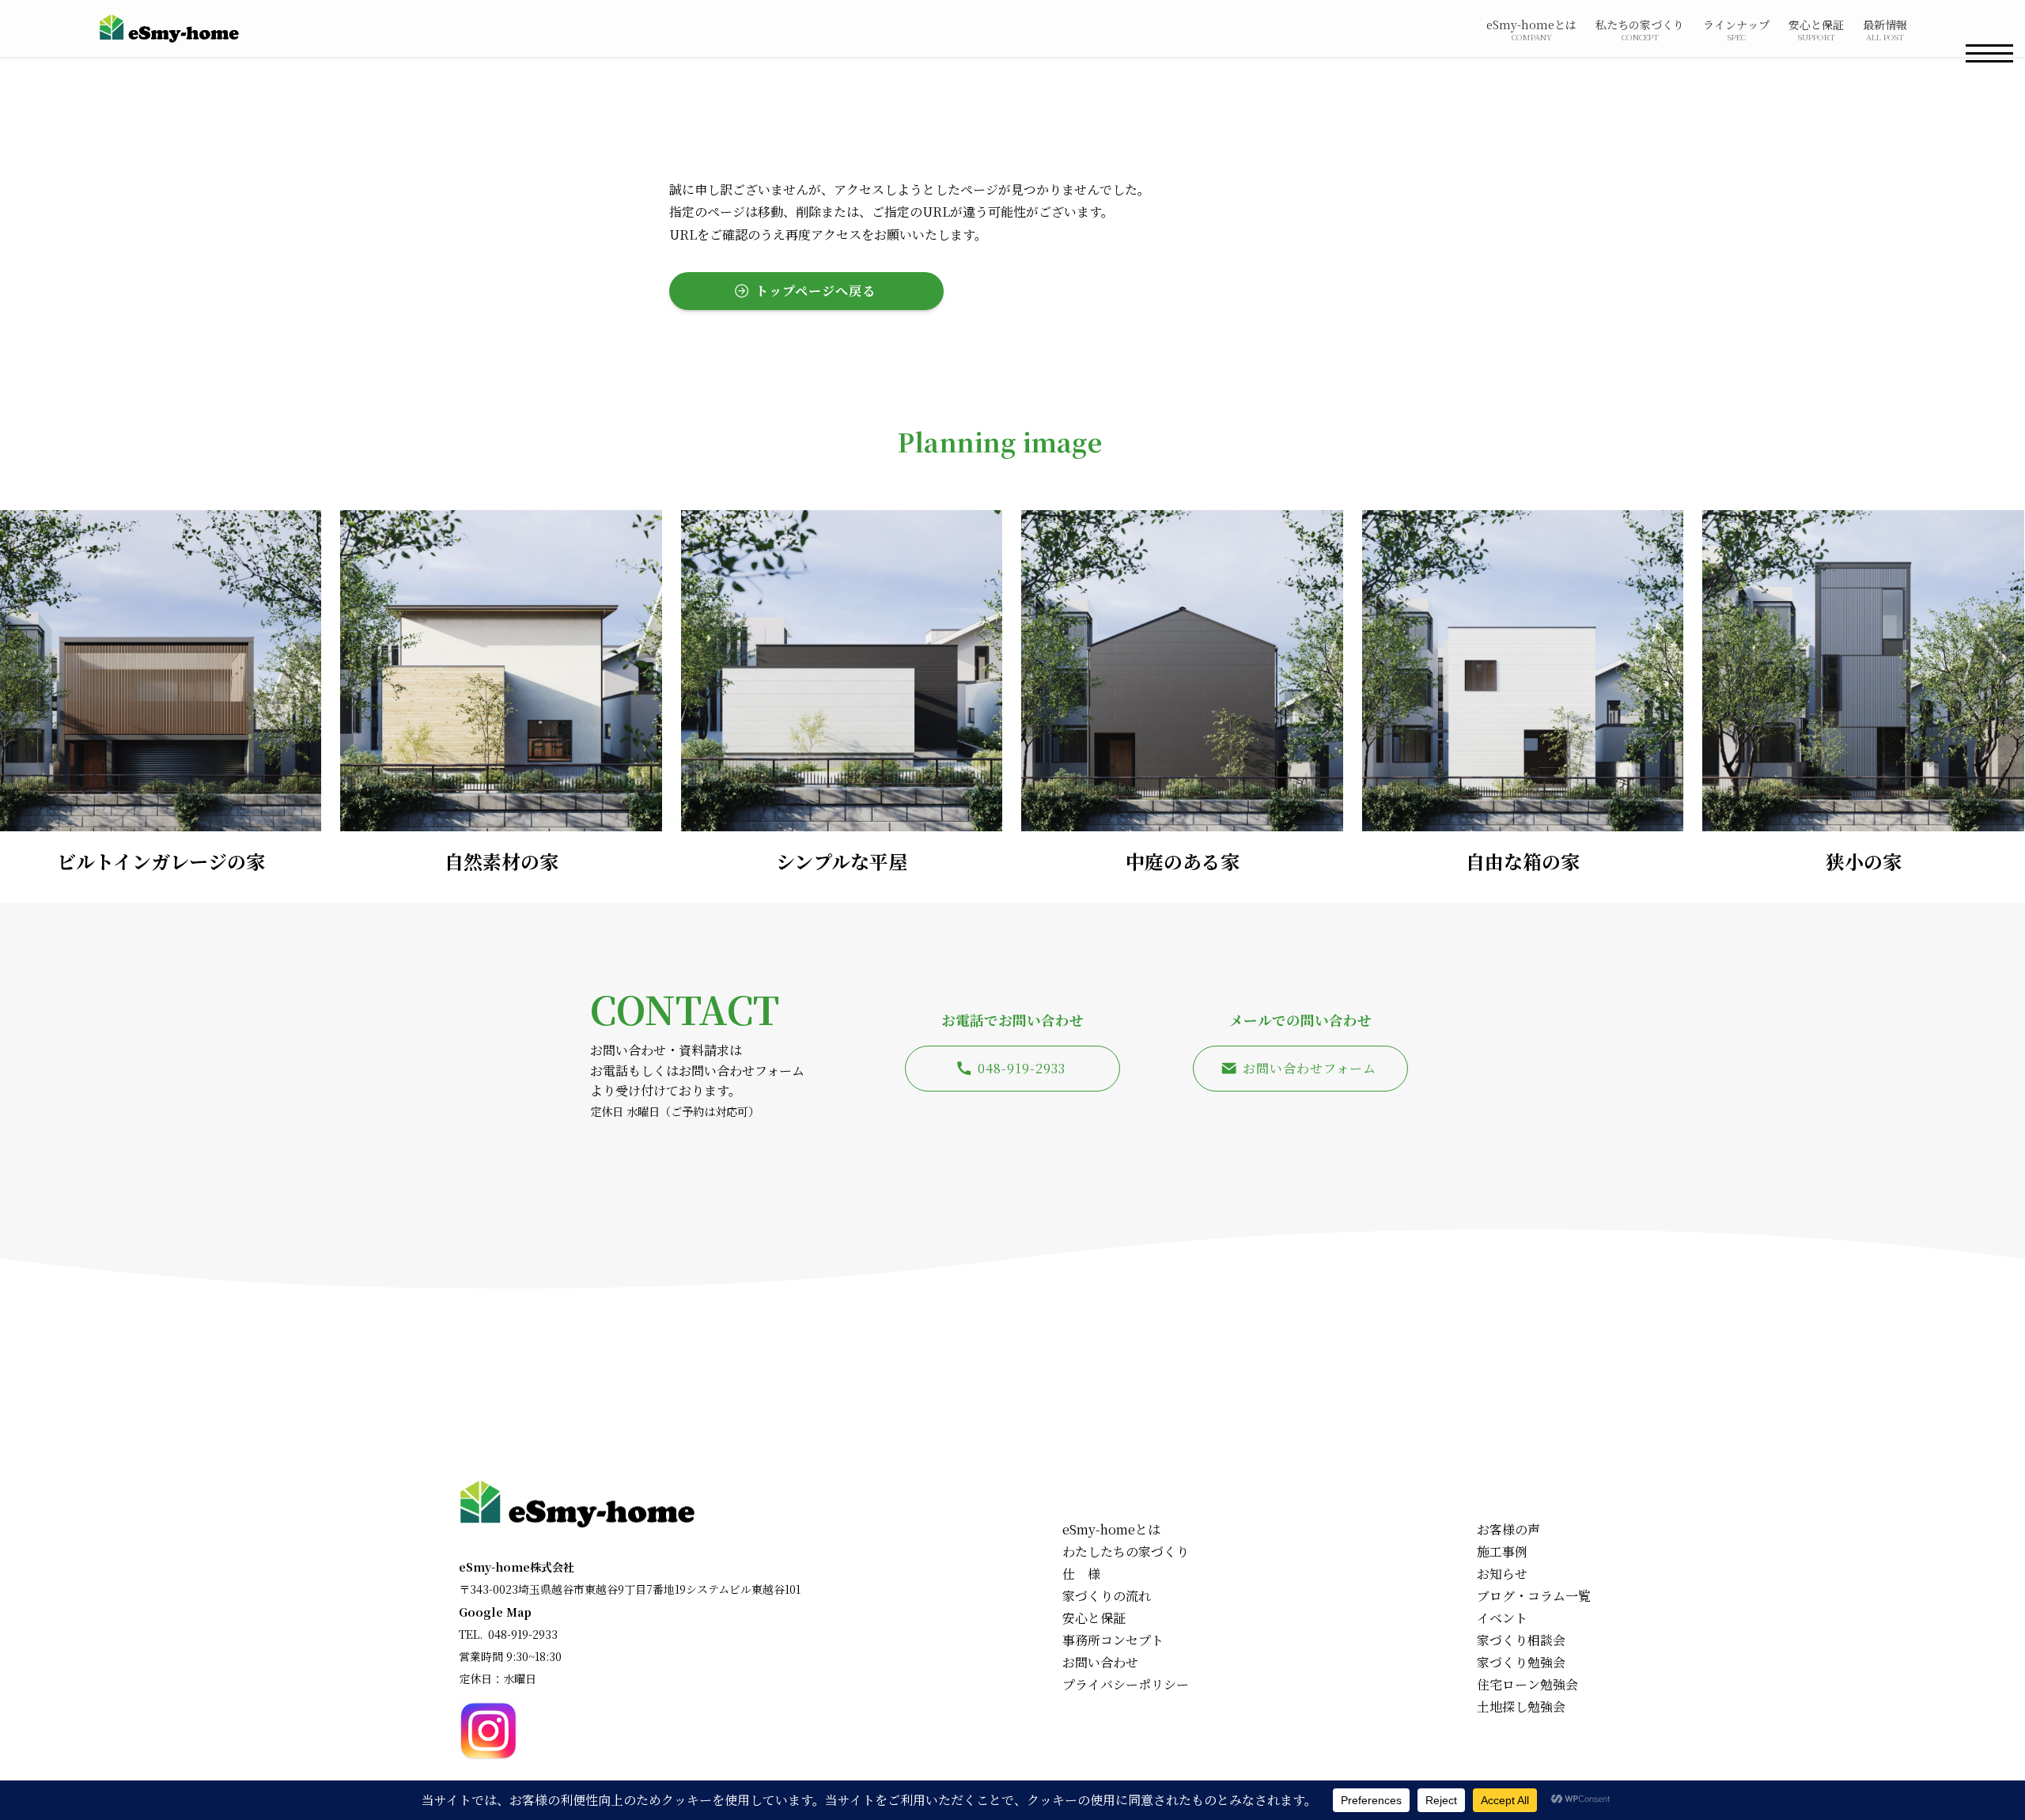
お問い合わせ (1100, 1662)
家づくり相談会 (1521, 1640)
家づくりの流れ (1107, 1596)
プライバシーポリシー (1126, 1684)
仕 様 (1081, 1574)
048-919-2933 (523, 1634)
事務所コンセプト (1113, 1640)
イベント (1502, 1618)
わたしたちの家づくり (1126, 1551)
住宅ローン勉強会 (1527, 1684)
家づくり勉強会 (1521, 1662)
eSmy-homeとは (1111, 1529)
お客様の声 (1508, 1529)
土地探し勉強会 (1521, 1706)
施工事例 (1502, 1551)
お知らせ (1502, 1574)
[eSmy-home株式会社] (169, 28)
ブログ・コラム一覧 (1534, 1596)
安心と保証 (1094, 1618)
